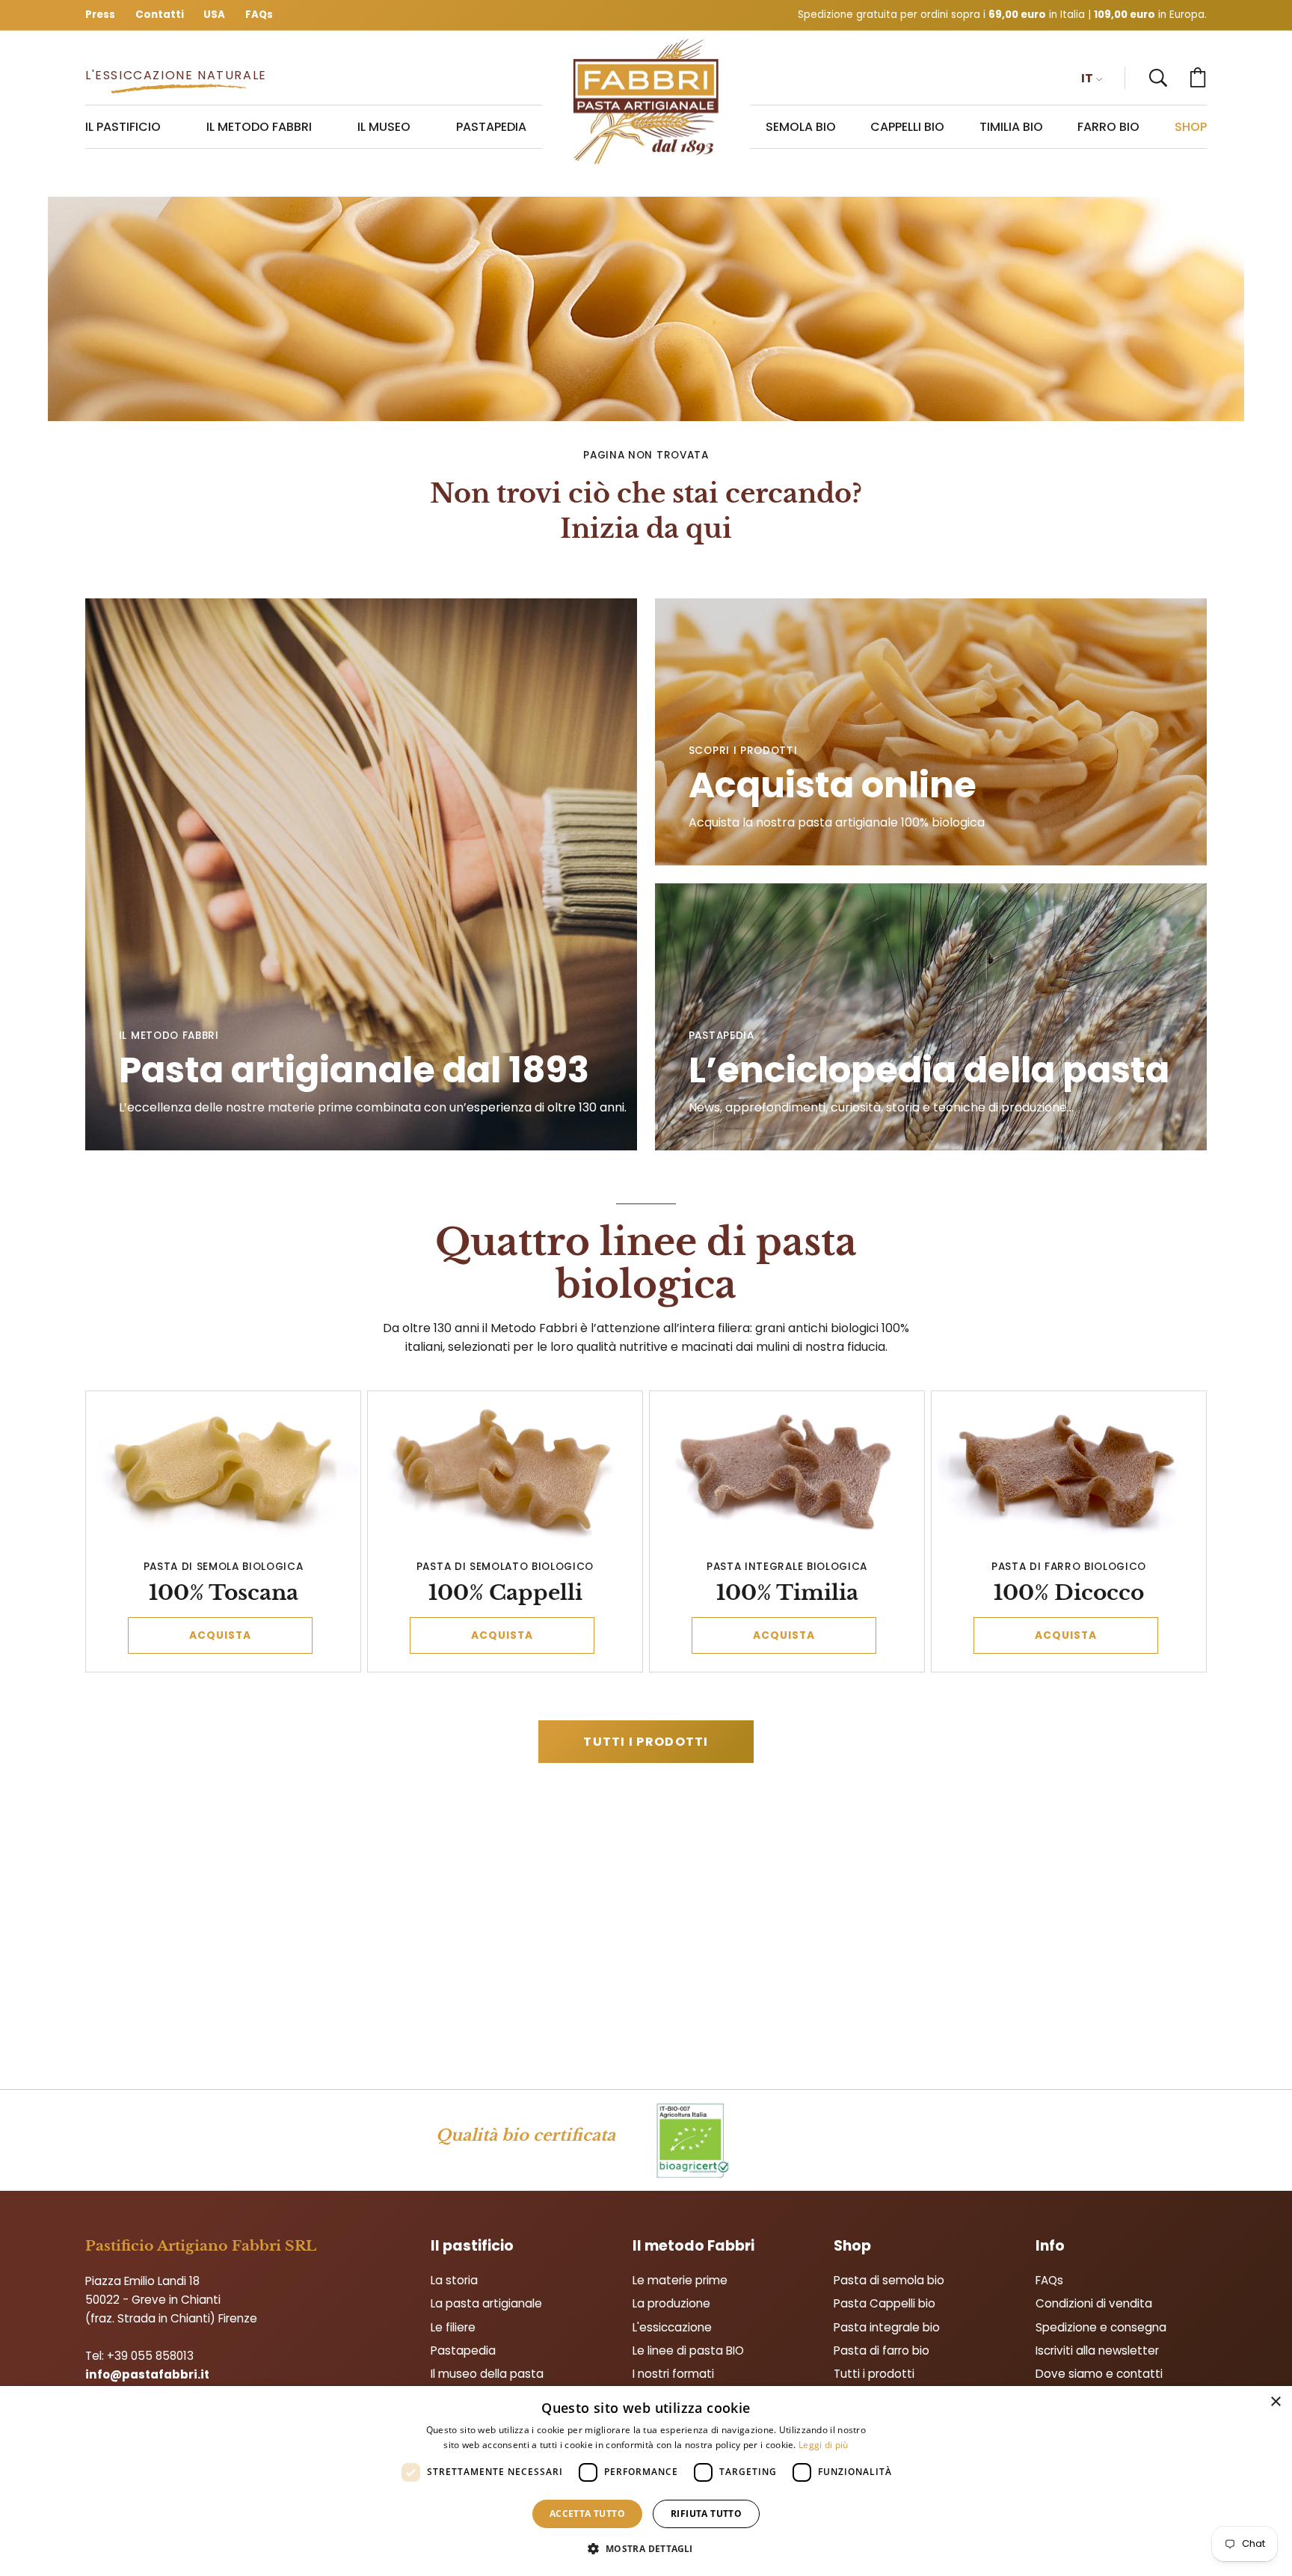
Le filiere (453, 2327)
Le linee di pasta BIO (688, 2350)
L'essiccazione (672, 2327)
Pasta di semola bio (889, 2280)
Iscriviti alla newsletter (1097, 2350)
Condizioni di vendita (1094, 2303)
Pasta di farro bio (882, 2350)
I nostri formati (673, 2374)
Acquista (221, 1635)
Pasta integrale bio (887, 2327)
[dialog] (646, 2481)
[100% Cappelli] (505, 1472)
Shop (852, 2246)
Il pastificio (472, 2246)
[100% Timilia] (787, 1472)
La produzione (671, 2303)
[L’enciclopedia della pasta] (931, 1017)
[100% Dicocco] (1069, 1472)
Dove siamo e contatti (1099, 2374)
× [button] (1275, 2402)
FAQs (1049, 2280)
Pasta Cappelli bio (885, 2303)
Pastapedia (463, 2350)
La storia (454, 2280)
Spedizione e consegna (1101, 2327)
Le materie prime (680, 2280)
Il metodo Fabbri (693, 2246)
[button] (1158, 78)
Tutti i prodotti (646, 1742)
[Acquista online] (931, 732)
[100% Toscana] (224, 1472)
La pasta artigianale (486, 2303)
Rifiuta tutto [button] (706, 2514)
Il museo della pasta (487, 2374)
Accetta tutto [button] (587, 2514)
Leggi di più (824, 2445)
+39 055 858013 (150, 2356)
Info (1050, 2246)
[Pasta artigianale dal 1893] (646, 102)
